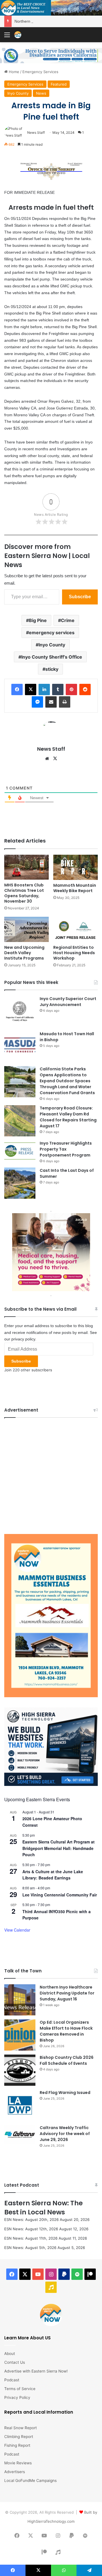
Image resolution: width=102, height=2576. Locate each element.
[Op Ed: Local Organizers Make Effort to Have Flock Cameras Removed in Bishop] (20, 2035)
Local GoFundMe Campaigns (30, 2480)
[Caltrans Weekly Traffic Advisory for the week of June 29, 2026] (20, 2135)
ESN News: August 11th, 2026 (31, 2238)
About (10, 2354)
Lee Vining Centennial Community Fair (60, 1895)
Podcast (12, 2380)
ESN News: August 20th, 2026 (31, 2219)
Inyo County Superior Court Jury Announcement (68, 1002)
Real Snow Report (21, 2428)
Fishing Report (17, 2445)
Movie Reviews (18, 2463)
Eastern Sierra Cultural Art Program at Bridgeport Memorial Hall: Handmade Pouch (59, 1848)
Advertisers (15, 2472)
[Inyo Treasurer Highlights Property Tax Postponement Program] (20, 1151)
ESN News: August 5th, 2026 (30, 2248)
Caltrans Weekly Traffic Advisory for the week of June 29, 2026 (65, 2134)
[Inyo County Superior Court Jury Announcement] (20, 1011)
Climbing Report (19, 2437)
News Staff (36, 132)
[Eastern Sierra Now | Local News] (18, 35)
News (41, 93)
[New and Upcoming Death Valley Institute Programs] (26, 929)
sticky (52, 669)
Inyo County (18, 93)
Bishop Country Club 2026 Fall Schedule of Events (67, 2060)
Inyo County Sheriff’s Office (52, 657)
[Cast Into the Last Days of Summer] (20, 1183)
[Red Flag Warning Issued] (20, 2105)
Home (13, 72)
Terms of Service (20, 2389)
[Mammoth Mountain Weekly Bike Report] (76, 867)
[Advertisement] (51, 1474)
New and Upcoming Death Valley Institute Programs (24, 953)
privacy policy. (24, 1339)
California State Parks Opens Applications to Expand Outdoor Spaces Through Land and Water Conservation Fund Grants (67, 1081)
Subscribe (80, 597)
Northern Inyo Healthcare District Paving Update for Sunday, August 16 (67, 1993)
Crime (68, 620)
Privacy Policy (17, 2397)
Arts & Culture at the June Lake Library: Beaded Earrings (53, 1875)
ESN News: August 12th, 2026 (31, 2229)
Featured (59, 84)
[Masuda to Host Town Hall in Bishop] (20, 1047)
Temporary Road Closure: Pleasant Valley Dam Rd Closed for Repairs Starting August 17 (68, 1117)
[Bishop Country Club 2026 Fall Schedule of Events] (20, 2070)
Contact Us (15, 2362)
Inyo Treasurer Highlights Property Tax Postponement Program (66, 1149)
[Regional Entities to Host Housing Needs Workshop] (76, 929)
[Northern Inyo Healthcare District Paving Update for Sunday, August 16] (20, 2000)
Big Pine (38, 620)
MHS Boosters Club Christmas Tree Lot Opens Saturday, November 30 (24, 893)
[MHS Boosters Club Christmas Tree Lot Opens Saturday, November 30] (26, 867)
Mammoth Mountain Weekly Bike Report (75, 888)
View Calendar (17, 1930)
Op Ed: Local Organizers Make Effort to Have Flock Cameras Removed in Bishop (66, 2031)
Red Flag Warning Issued (65, 2093)
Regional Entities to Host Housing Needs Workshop (74, 953)
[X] (55, 759)
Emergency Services (40, 72)
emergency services (52, 633)
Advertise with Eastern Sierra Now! (36, 2371)
